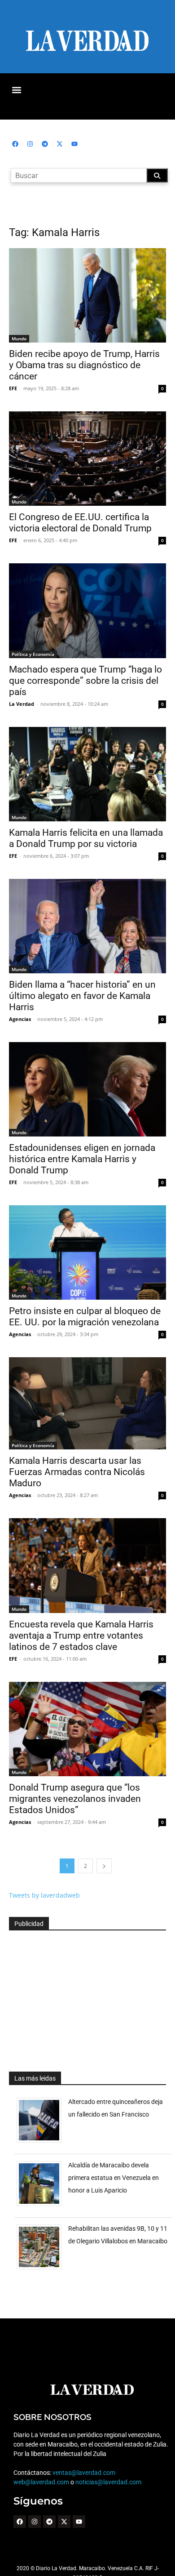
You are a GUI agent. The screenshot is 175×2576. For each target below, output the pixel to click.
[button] (16, 90)
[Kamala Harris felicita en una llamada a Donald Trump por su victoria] (87, 774)
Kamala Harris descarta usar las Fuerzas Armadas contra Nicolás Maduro (77, 1472)
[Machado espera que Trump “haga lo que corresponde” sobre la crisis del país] (87, 611)
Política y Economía (33, 654)
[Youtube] (74, 144)
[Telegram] (45, 144)
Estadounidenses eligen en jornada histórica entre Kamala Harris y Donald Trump (82, 1159)
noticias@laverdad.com (108, 2482)
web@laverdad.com (41, 2482)
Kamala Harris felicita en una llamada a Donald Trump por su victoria (86, 838)
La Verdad (22, 704)
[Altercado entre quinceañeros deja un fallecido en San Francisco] (42, 2142)
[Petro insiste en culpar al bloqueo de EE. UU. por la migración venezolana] (87, 1252)
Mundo (19, 339)
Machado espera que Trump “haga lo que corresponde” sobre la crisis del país (85, 681)
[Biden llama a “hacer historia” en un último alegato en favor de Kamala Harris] (87, 926)
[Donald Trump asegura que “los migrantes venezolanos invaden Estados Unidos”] (87, 1729)
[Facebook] (15, 144)
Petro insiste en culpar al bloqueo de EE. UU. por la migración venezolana (85, 1317)
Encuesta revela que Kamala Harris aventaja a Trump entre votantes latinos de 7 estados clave (81, 1636)
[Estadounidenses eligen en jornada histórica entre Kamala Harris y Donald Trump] (87, 1089)
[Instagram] (30, 144)
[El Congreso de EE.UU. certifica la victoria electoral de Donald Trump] (87, 459)
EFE (13, 388)
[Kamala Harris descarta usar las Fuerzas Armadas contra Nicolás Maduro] (87, 1404)
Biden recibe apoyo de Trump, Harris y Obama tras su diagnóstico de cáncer (84, 365)
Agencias (20, 1019)
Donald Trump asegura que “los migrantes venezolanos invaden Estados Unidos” (75, 1799)
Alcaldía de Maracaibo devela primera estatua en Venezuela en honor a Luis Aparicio (114, 2178)
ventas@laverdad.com (84, 2473)
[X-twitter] (60, 144)
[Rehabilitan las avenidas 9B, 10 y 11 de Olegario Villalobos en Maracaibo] (42, 2269)
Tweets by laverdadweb (44, 1895)
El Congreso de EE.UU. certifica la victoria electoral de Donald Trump (80, 523)
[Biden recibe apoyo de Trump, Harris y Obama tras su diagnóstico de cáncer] (87, 295)
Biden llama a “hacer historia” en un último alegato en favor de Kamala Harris (82, 996)
